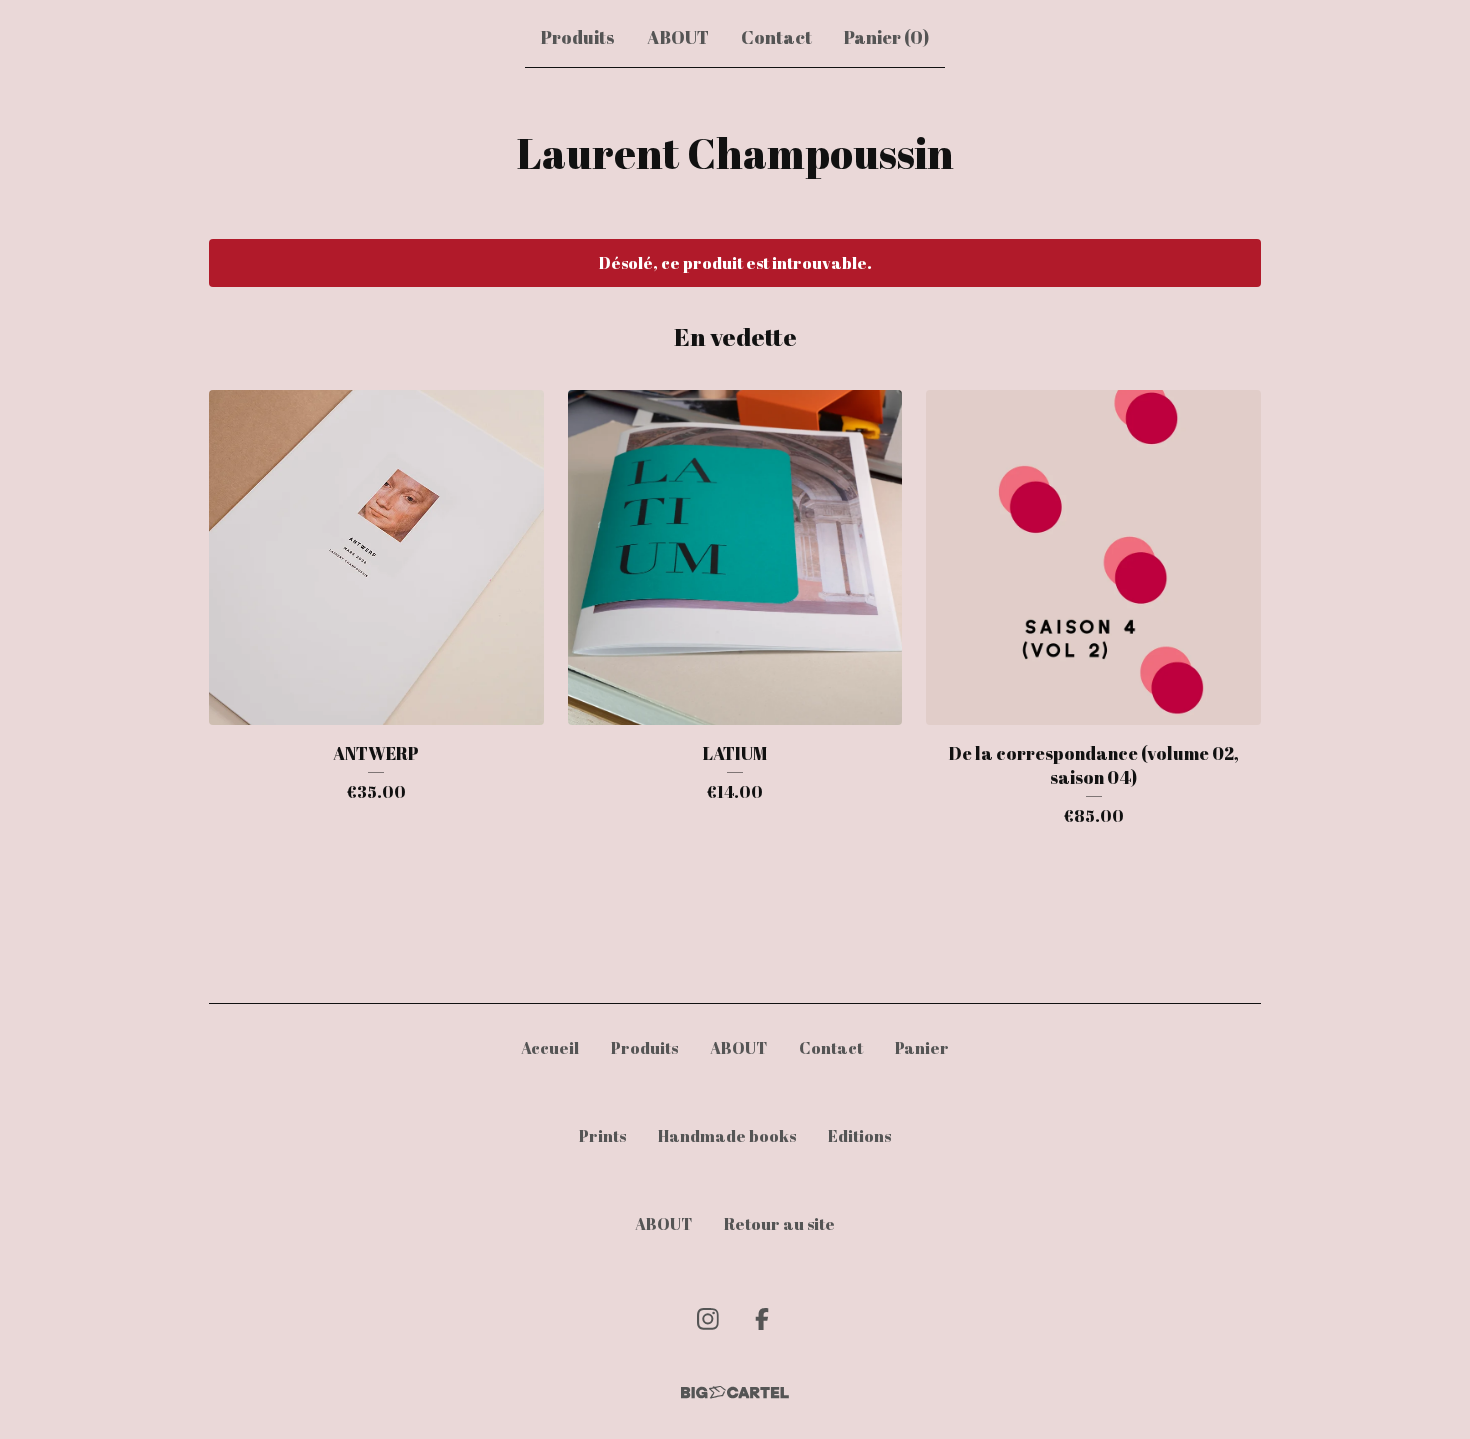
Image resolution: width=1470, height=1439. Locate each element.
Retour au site (779, 1224)
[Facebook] (762, 1319)
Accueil (550, 1048)
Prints (602, 1136)
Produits (578, 37)
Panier (922, 1048)
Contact (776, 37)
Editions (859, 1136)
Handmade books (727, 1136)
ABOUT (678, 37)
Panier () (886, 37)
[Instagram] (708, 1319)
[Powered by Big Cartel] (735, 1392)
